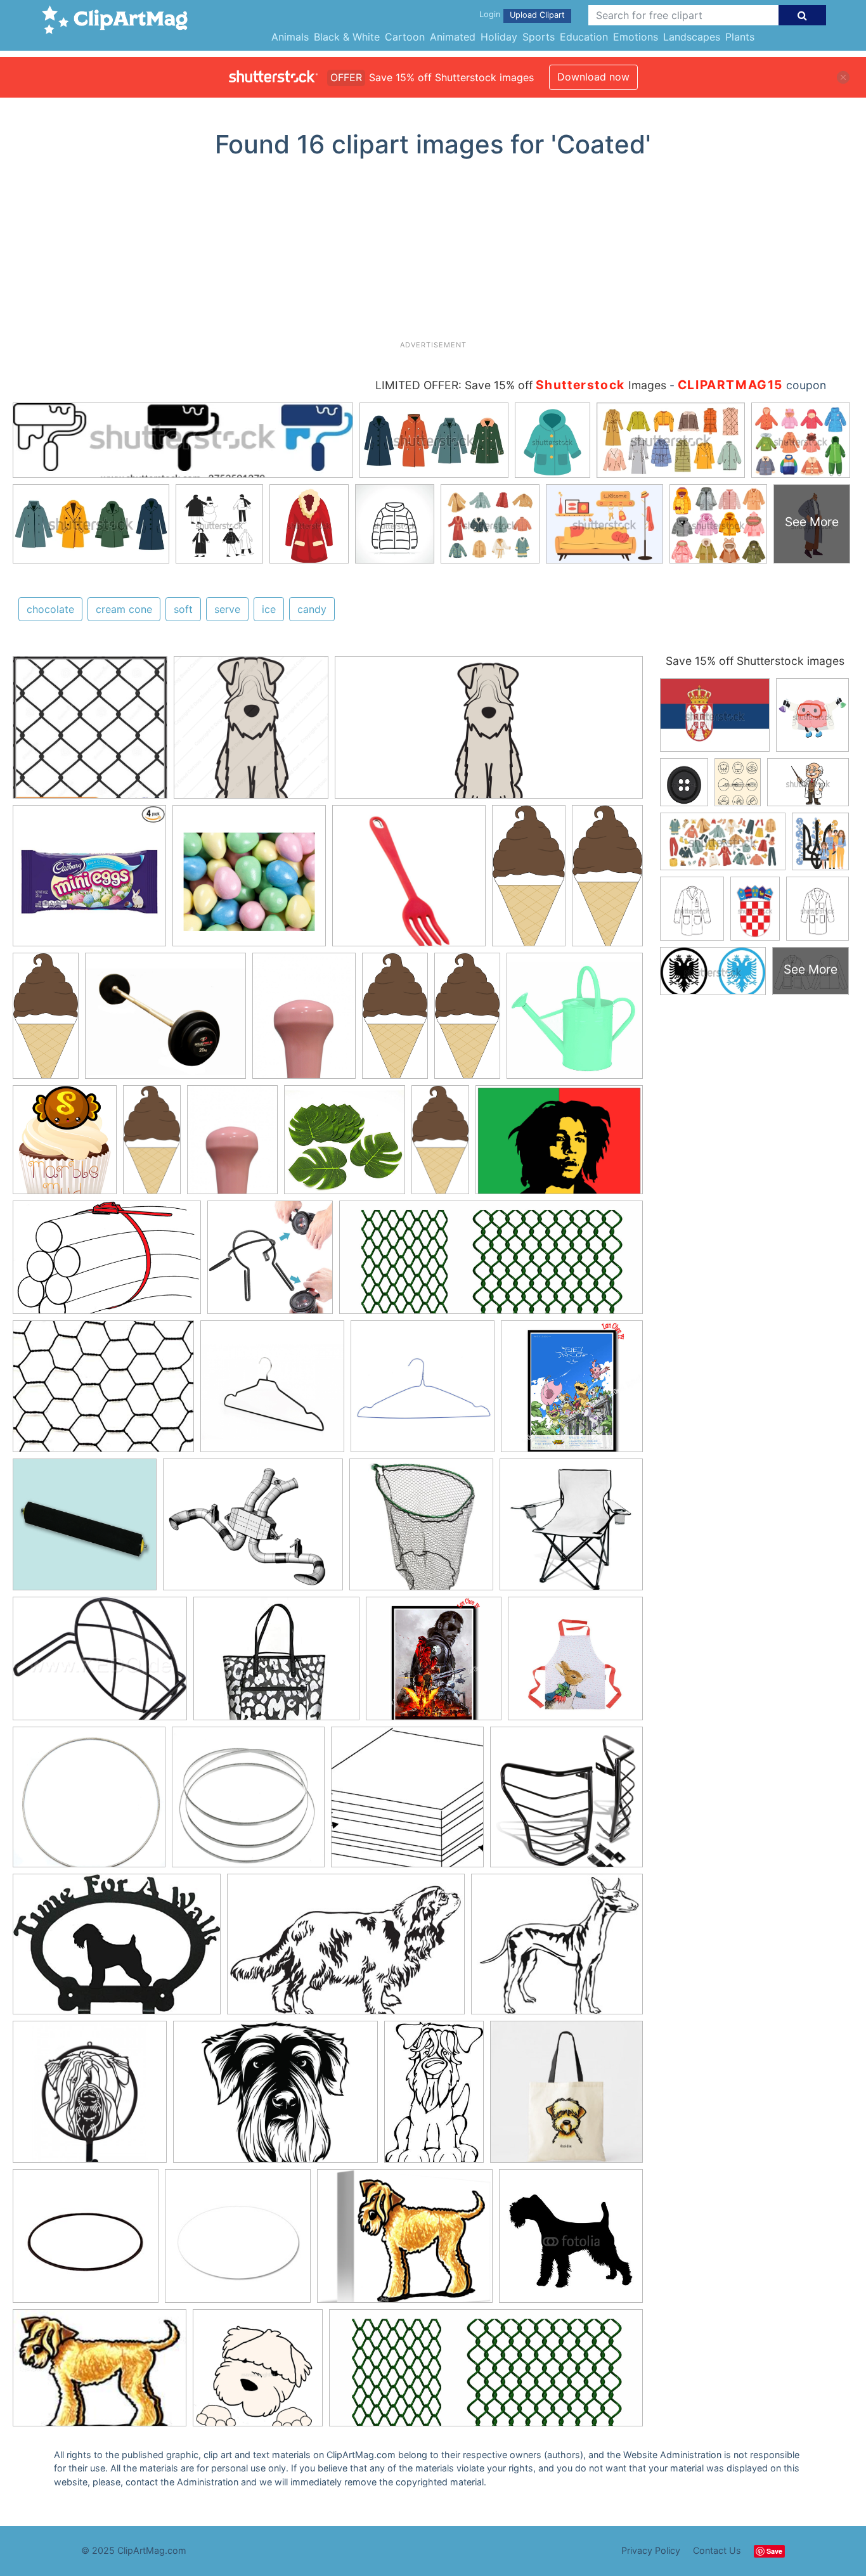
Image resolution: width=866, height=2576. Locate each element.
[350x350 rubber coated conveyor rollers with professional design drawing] (85, 1530)
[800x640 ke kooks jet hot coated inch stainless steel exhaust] (253, 1531)
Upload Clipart (537, 15)
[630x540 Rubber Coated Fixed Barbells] (165, 1022)
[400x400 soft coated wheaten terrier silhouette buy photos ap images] (571, 2241)
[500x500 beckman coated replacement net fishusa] (421, 1530)
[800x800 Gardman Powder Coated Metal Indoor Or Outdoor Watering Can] (575, 1021)
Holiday (499, 37)
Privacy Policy (651, 2550)
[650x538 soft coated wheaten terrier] (405, 2242)
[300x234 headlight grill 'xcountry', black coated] (100, 1665)
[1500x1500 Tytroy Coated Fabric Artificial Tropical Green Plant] (345, 1146)
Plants (740, 37)
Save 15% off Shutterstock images (755, 661)
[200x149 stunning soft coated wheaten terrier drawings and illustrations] (100, 2374)
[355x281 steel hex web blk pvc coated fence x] (103, 1392)
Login (490, 14)
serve (227, 609)
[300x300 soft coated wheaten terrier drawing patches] (86, 2242)
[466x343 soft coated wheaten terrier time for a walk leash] (117, 1950)
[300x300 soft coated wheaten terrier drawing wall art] (238, 2242)
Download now (593, 77)
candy (312, 609)
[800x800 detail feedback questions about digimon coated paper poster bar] (572, 1391)
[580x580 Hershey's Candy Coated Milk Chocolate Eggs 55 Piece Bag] (249, 882)
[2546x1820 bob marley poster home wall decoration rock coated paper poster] (559, 1145)
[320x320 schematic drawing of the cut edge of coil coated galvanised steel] (407, 1803)
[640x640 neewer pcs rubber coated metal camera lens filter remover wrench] (270, 1263)
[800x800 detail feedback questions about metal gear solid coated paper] (434, 1665)
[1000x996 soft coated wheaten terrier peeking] (258, 2374)
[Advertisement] (433, 254)
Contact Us (717, 2550)
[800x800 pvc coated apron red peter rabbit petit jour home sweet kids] (575, 1664)
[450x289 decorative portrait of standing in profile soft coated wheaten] (346, 1950)
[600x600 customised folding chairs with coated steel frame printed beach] (571, 1530)
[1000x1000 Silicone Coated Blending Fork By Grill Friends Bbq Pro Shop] (409, 882)
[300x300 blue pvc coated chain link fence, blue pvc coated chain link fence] (90, 733)
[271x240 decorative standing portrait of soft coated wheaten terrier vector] (557, 1950)
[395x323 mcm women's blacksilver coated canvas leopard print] (276, 1665)
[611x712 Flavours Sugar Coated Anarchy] (65, 1146)
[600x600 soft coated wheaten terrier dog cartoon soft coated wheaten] (251, 733)
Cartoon (405, 37)
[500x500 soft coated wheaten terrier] (90, 2098)
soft (183, 609)
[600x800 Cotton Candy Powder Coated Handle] (304, 1021)
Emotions (636, 37)
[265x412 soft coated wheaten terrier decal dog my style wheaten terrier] (434, 2098)
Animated (453, 37)
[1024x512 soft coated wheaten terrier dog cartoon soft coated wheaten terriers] (489, 733)
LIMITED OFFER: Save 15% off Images (521, 385)
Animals (290, 37)
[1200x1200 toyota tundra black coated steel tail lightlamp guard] (566, 1803)
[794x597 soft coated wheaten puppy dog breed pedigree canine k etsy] (275, 2098)
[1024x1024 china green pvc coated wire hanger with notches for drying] (423, 1392)
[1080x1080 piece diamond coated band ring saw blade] (89, 1803)
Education (584, 37)
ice (269, 609)
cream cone (124, 609)
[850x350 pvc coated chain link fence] (491, 1263)
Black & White (347, 37)
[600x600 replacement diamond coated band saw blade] (248, 1803)
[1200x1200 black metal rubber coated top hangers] (272, 1392)
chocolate (50, 609)
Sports (539, 37)
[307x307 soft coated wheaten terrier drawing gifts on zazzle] (566, 2097)
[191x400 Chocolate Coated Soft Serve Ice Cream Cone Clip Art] (529, 881)
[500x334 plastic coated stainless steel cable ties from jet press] (107, 1264)
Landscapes (692, 37)
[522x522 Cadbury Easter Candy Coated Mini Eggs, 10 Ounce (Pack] (89, 882)
